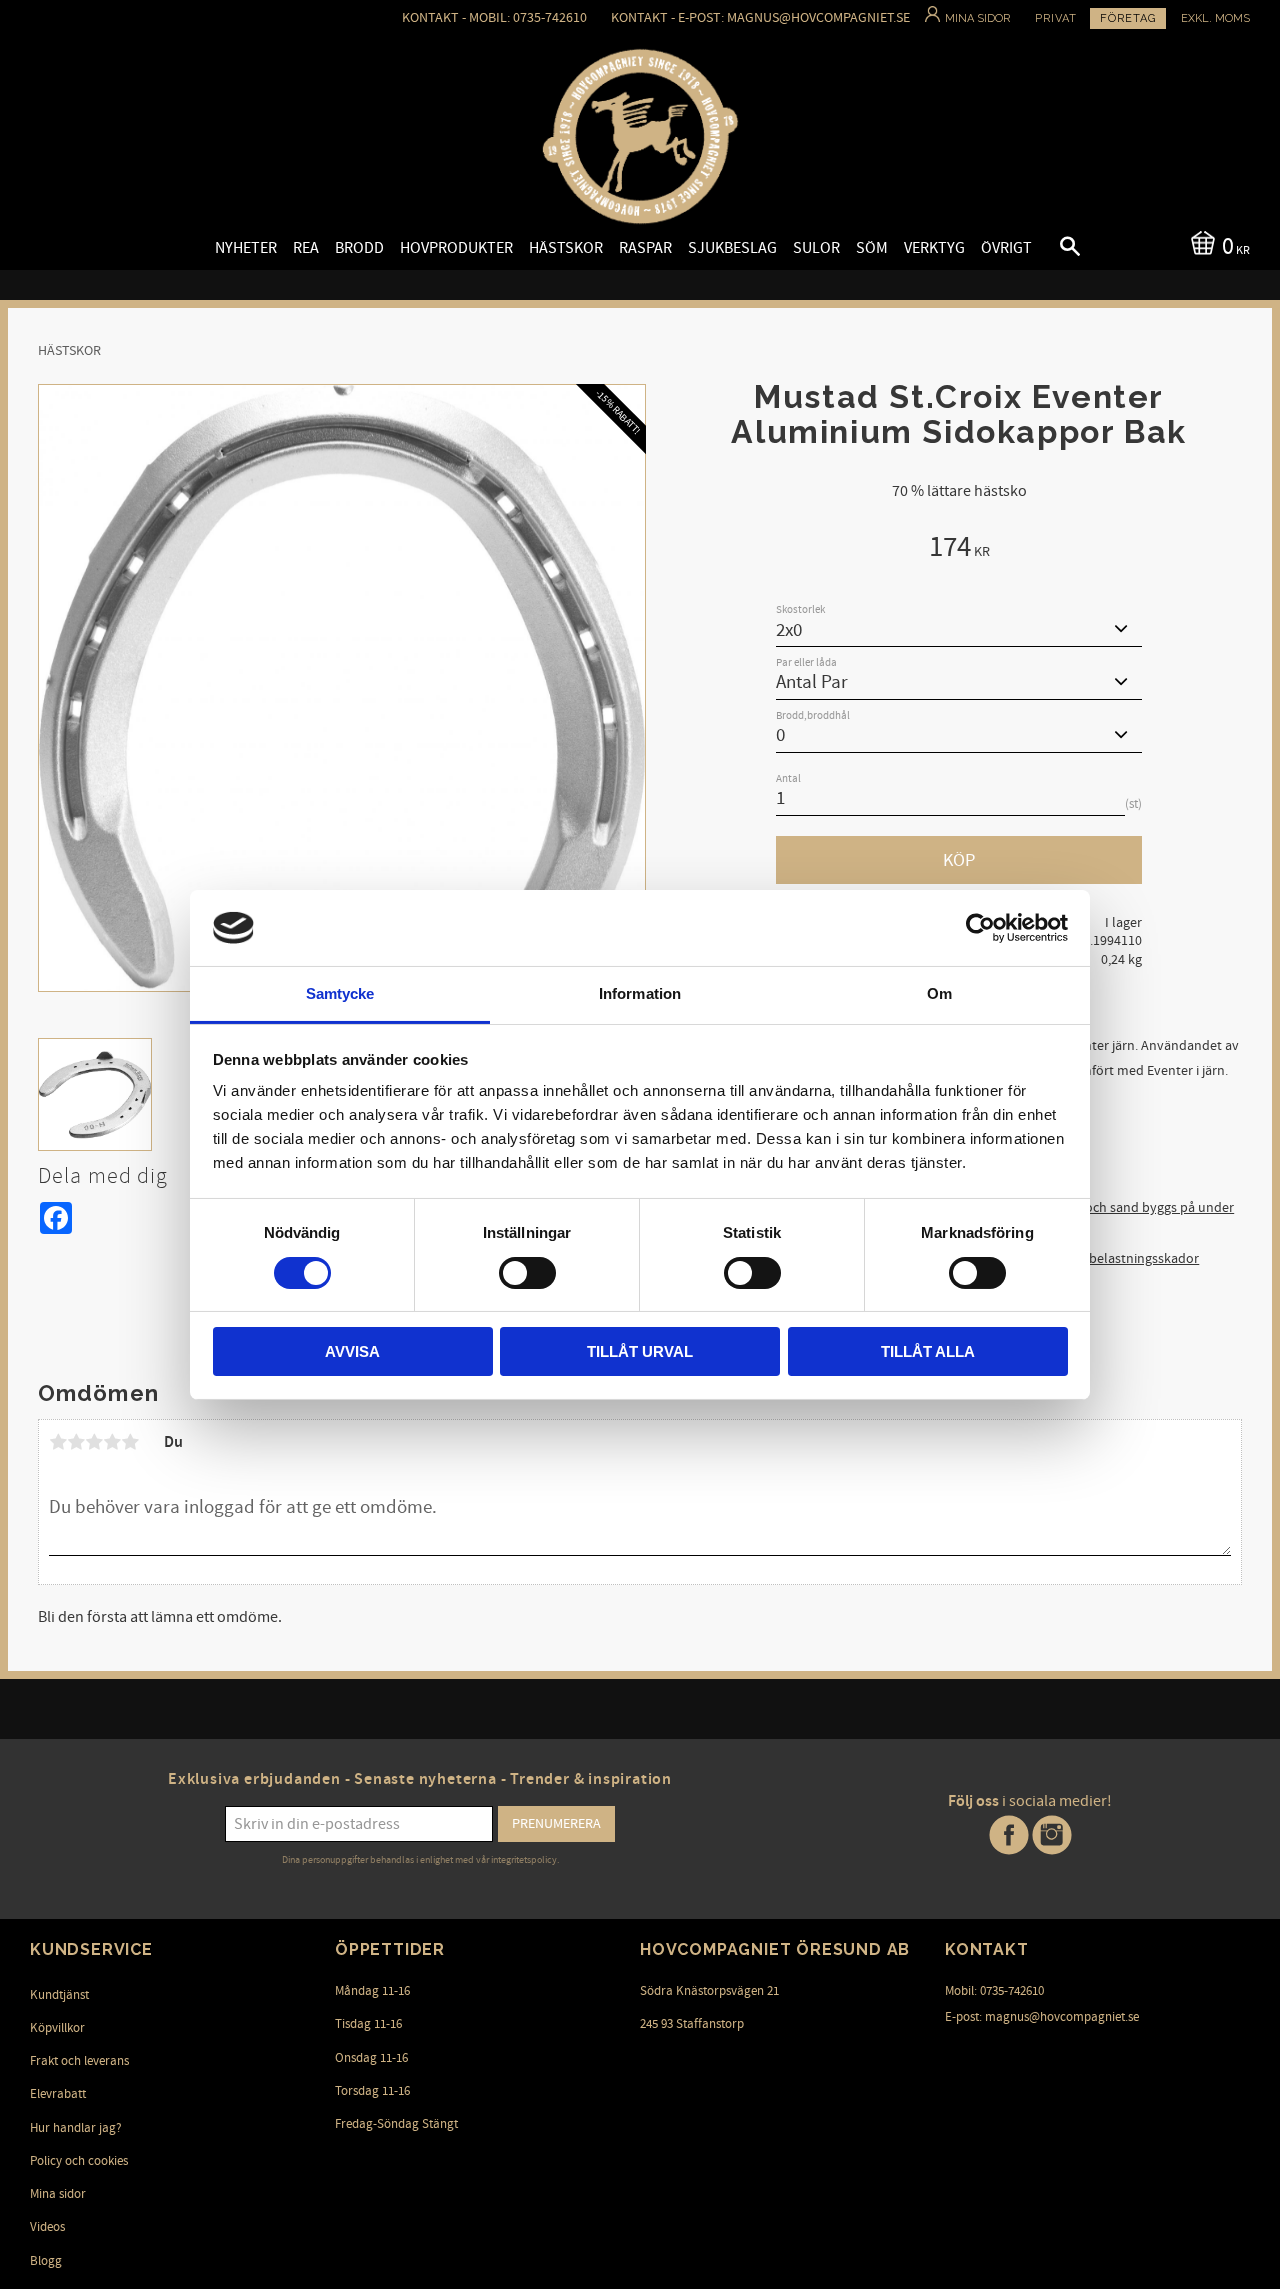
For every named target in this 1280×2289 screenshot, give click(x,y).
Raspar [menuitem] (645, 248)
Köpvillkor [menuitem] (57, 2028)
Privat (1056, 18)
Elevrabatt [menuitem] (58, 2094)
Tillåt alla (928, 1351)
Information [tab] (640, 993)
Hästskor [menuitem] (566, 248)
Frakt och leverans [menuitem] (79, 2061)
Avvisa (352, 1351)
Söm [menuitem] (872, 248)
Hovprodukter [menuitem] (456, 248)
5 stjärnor (130, 1442)
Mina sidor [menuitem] (58, 2194)
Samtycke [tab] (340, 993)
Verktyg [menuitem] (934, 248)
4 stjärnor (112, 1442)
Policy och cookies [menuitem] (79, 2161)
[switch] (527, 1273)
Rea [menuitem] (306, 248)
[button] (1053, 249)
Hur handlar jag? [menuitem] (76, 2128)
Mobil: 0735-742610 (994, 1991)
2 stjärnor (76, 1442)
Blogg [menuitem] (46, 2261)
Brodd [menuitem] (359, 248)
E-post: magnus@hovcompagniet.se (1042, 2017)
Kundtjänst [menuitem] (59, 1995)
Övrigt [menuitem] (1006, 248)
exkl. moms (1215, 18)
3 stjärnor (94, 1442)
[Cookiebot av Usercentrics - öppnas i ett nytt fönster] (980, 928)
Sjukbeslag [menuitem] (732, 248)
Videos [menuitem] (47, 2227)
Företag (1128, 18)
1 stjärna (58, 1442)
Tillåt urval (640, 1351)
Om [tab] (939, 993)
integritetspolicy (524, 1860)
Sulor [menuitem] (816, 248)
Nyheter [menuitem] (246, 248)
